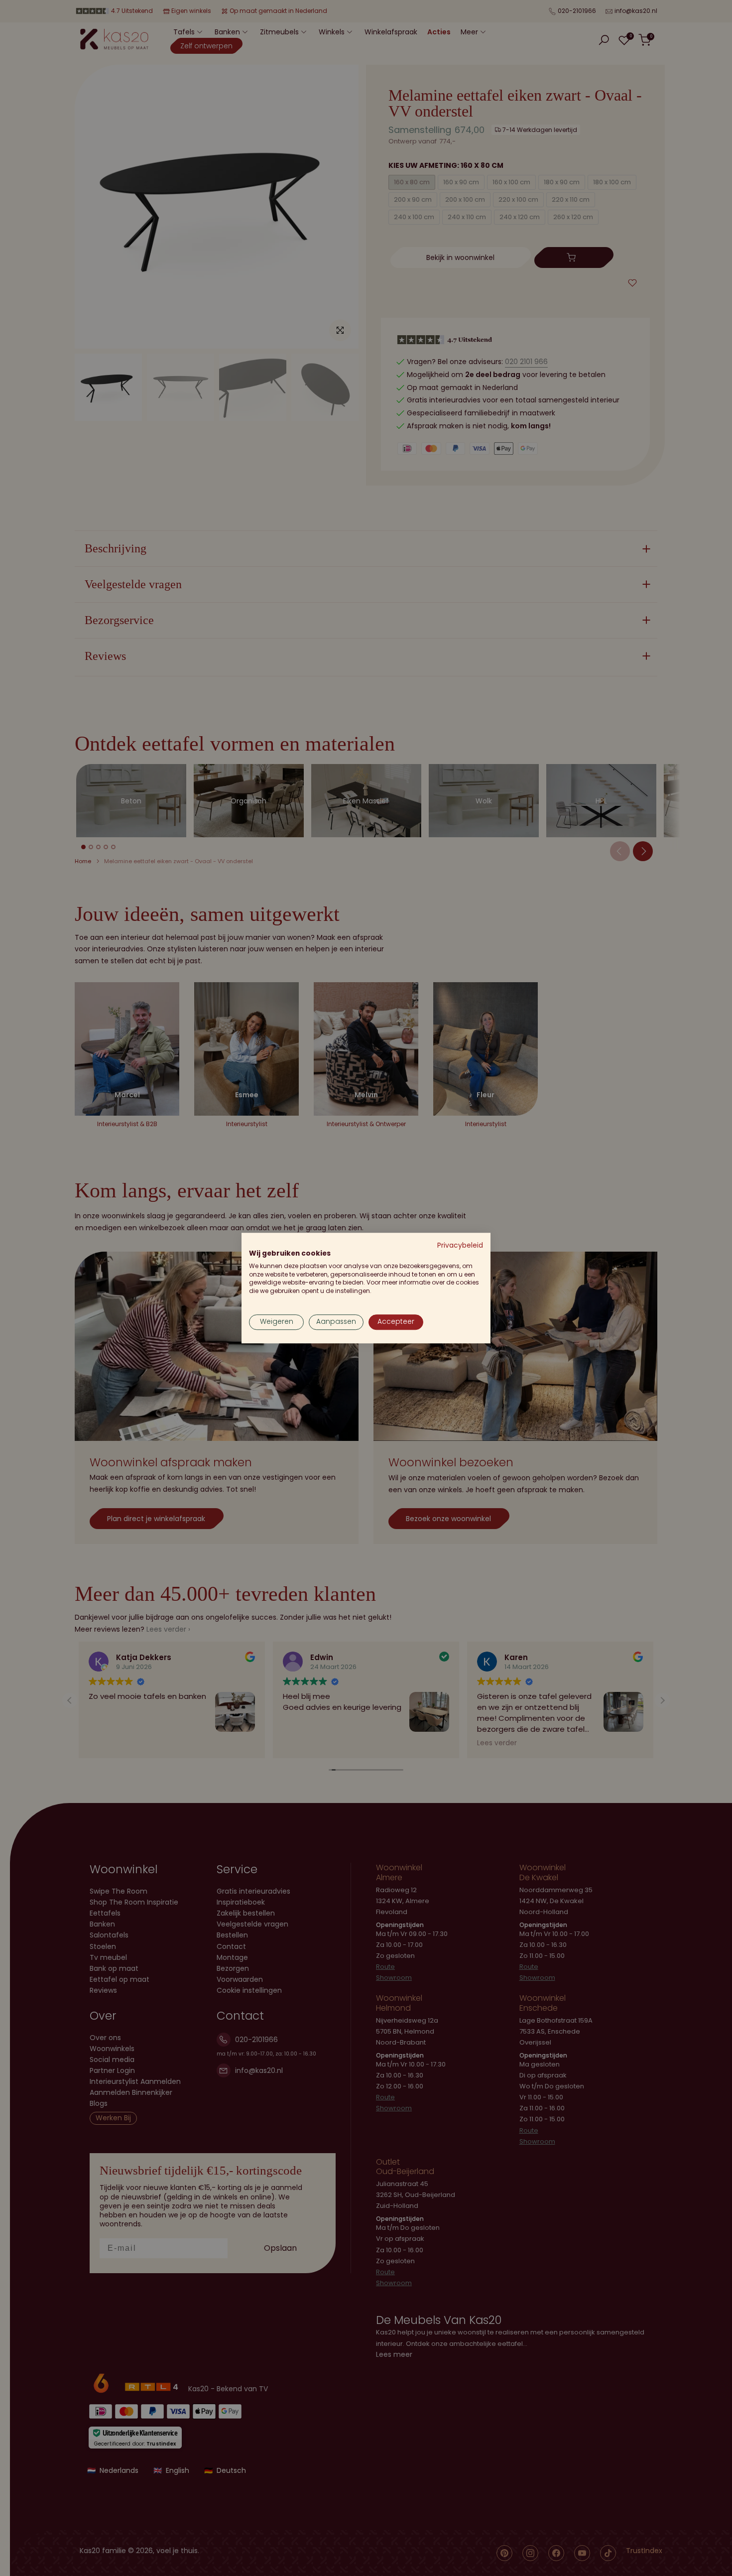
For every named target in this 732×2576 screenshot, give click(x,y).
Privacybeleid (460, 1245)
